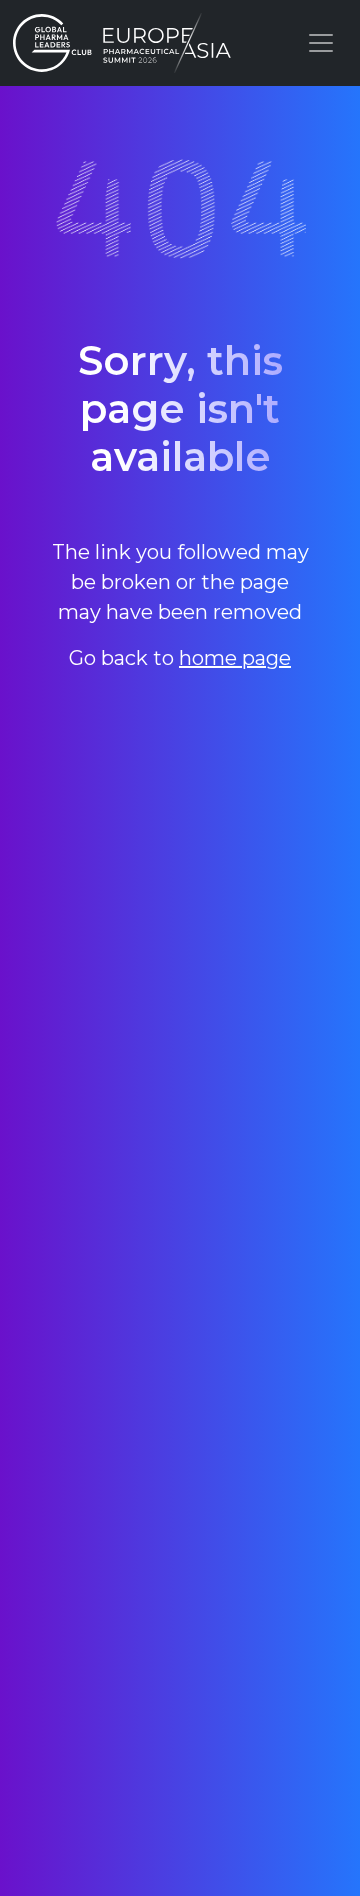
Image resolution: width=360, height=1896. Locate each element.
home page (235, 658)
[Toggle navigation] (321, 43)
